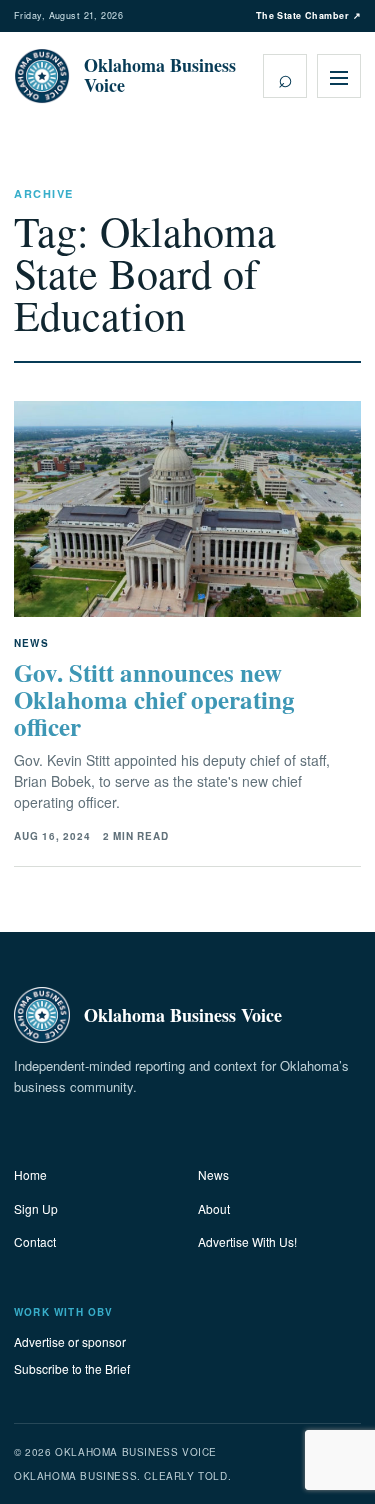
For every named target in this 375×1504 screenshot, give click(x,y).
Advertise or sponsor (70, 1341)
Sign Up (36, 1208)
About (214, 1208)
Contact (35, 1241)
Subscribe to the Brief (72, 1368)
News (213, 1174)
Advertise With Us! (247, 1241)
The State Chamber (308, 15)
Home (30, 1174)
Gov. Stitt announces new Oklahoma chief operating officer (154, 699)
